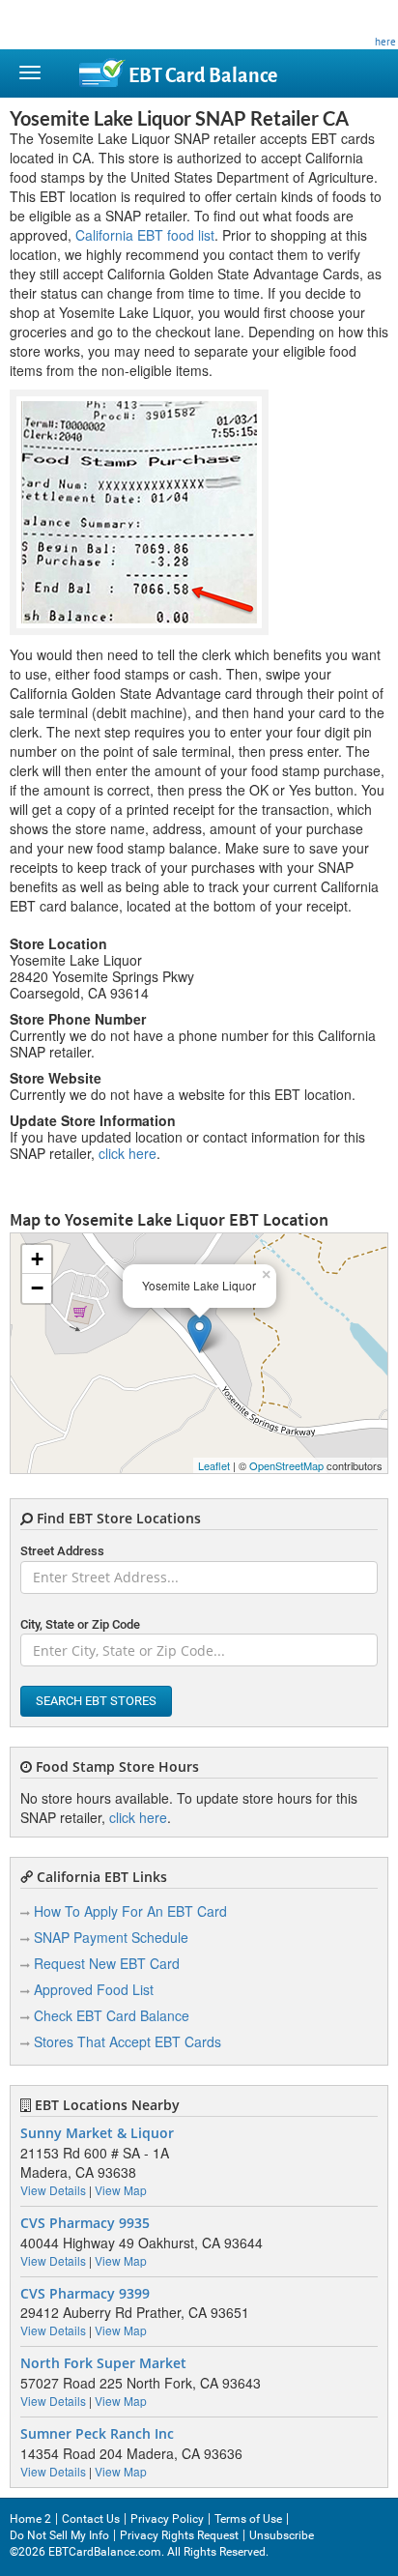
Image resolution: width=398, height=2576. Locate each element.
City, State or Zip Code (80, 1624)
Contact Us (91, 2519)
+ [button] (37, 1259)
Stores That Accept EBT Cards (128, 2041)
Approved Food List (94, 1989)
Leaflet (214, 1465)
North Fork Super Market (103, 2363)
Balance (203, 76)
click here (128, 1153)
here (385, 42)
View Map (121, 2190)
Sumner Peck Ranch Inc (97, 2434)
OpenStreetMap (286, 1465)
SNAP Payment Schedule (111, 1937)
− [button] (37, 1288)
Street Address (62, 1551)
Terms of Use (248, 2519)
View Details (53, 2190)
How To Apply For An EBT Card (130, 1911)
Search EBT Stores (96, 1701)
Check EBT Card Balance (112, 2015)
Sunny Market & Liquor (97, 2133)
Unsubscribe (282, 2535)
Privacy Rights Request (179, 2535)
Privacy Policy (167, 2519)
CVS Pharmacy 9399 (85, 2294)
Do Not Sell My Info (59, 2535)
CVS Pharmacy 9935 (85, 2223)
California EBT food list (145, 235)
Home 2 (30, 2519)
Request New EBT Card (107, 1963)
